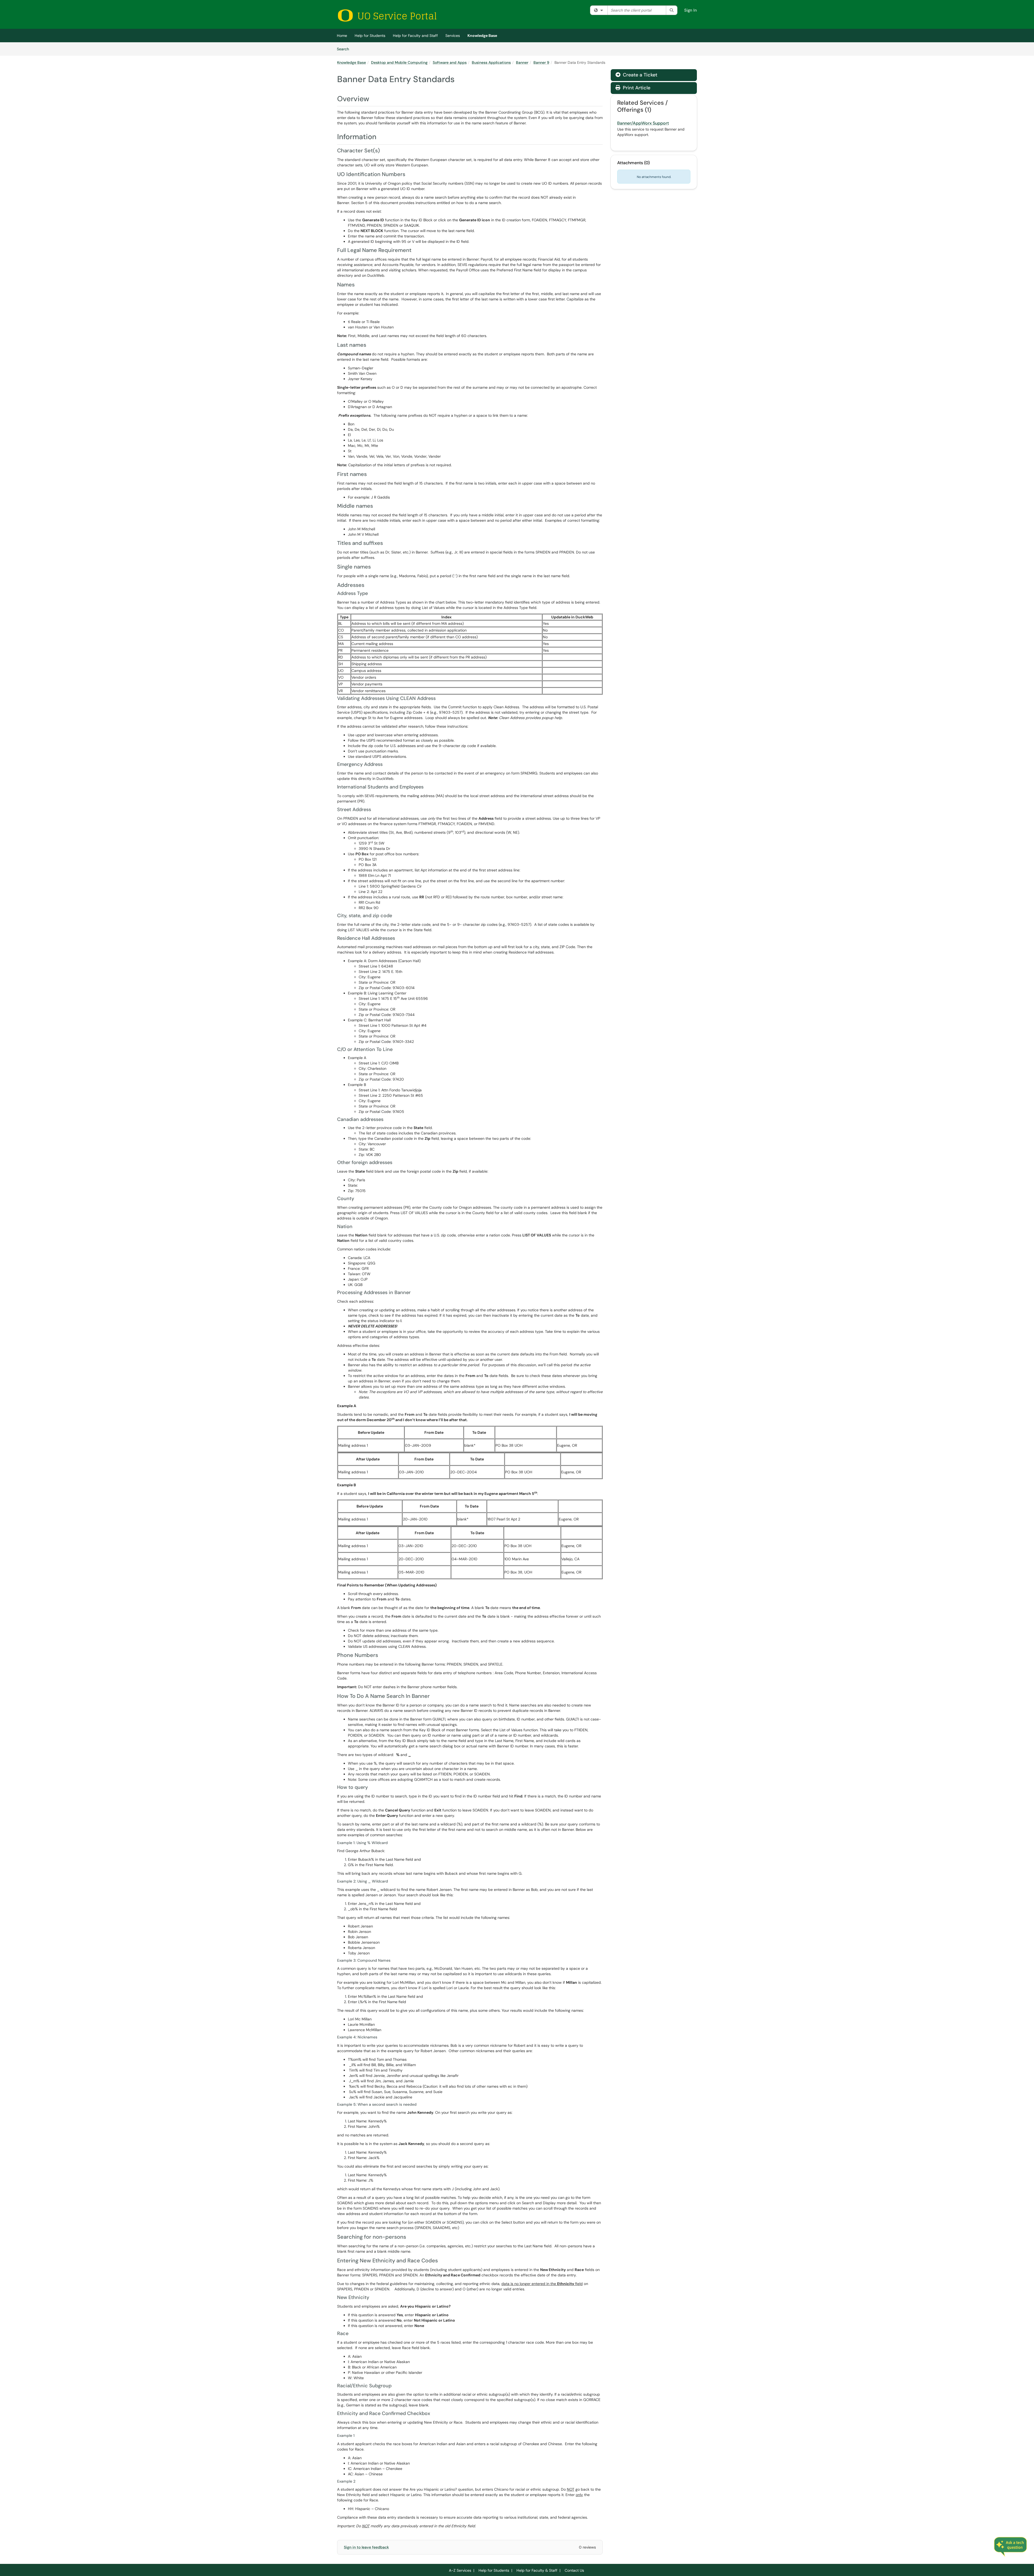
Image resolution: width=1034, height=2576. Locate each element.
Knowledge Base (482, 36)
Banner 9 (541, 62)
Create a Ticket (639, 75)
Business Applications (491, 62)
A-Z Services (460, 2570)
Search (345, 49)
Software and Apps (450, 62)
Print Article (636, 88)
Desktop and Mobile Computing (399, 62)
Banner (522, 62)
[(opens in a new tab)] (387, 15)
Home (342, 36)
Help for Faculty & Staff (537, 2570)
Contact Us (574, 2570)
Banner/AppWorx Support (643, 123)
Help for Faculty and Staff (415, 36)
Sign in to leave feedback (366, 2547)
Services (453, 36)
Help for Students (370, 36)
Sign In (691, 10)
